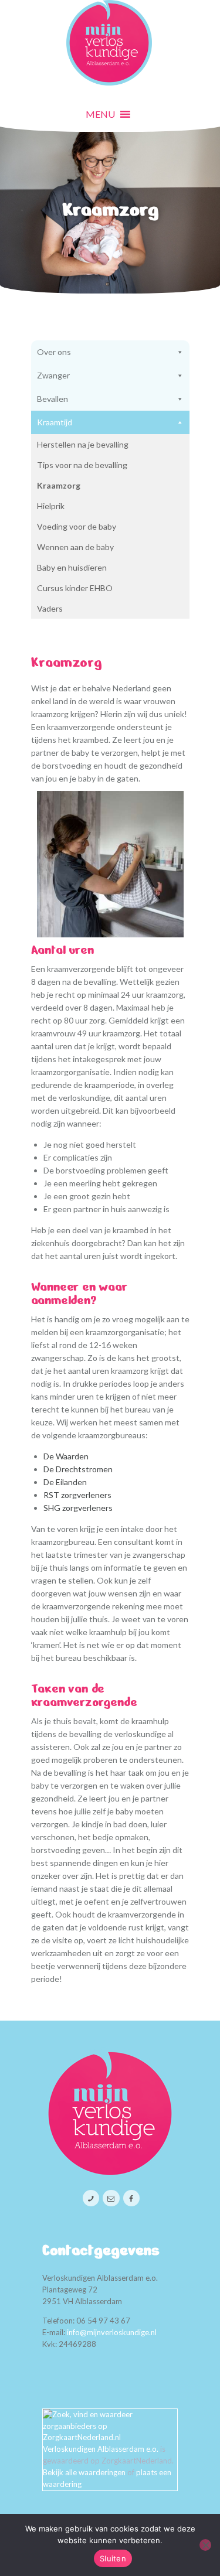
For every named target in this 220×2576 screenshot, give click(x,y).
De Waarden (66, 1456)
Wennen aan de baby (75, 547)
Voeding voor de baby (77, 526)
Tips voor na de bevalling (82, 465)
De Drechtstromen (78, 1469)
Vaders (50, 608)
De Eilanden (65, 1482)
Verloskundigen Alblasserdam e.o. (101, 2449)
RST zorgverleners (77, 1495)
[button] (100, 114)
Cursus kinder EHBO (75, 588)
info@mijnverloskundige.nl (112, 2332)
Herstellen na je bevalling (83, 444)
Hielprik (51, 506)
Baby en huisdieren (72, 567)
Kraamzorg (59, 485)
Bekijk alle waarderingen (84, 2472)
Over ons (54, 352)
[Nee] (205, 2545)
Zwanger (53, 375)
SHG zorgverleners (78, 1508)
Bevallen (53, 399)
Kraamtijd (55, 422)
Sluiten (113, 2558)
